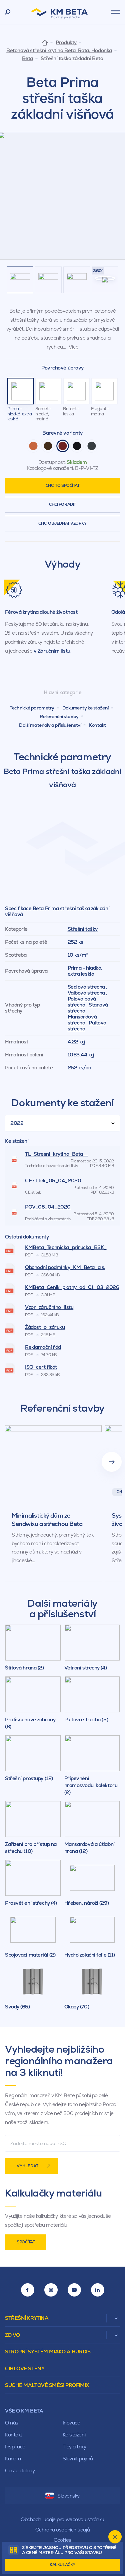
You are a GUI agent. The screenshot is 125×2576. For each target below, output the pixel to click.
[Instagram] (51, 2290)
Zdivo (12, 2335)
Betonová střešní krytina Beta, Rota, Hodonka (59, 51)
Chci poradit (62, 504)
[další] (112, 1462)
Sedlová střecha (86, 987)
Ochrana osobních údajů (62, 2530)
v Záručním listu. (53, 651)
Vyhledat (27, 2166)
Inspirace (15, 2447)
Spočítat (26, 2242)
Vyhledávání (8, 12)
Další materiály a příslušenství (50, 725)
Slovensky (68, 2496)
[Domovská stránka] (45, 42)
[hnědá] (48, 446)
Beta (27, 58)
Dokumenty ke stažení (85, 708)
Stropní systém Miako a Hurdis (48, 2352)
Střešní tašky (83, 929)
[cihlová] (33, 446)
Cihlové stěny (25, 2368)
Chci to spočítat (63, 485)
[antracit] (92, 446)
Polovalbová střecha (82, 1002)
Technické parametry (32, 708)
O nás (12, 2423)
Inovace (71, 2423)
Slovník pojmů (78, 2459)
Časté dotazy (20, 2470)
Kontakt (97, 725)
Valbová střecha (86, 993)
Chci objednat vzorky (62, 523)
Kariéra (13, 2459)
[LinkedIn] (98, 2290)
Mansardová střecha (82, 1020)
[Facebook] (28, 2290)
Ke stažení (74, 2435)
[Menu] (116, 12)
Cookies (62, 2540)
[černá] (77, 446)
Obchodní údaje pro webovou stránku (62, 2519)
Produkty (66, 43)
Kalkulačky (62, 2565)
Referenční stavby (59, 716)
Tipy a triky (74, 2447)
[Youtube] (74, 2290)
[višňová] (63, 446)
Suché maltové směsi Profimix (47, 2385)
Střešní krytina (27, 2318)
